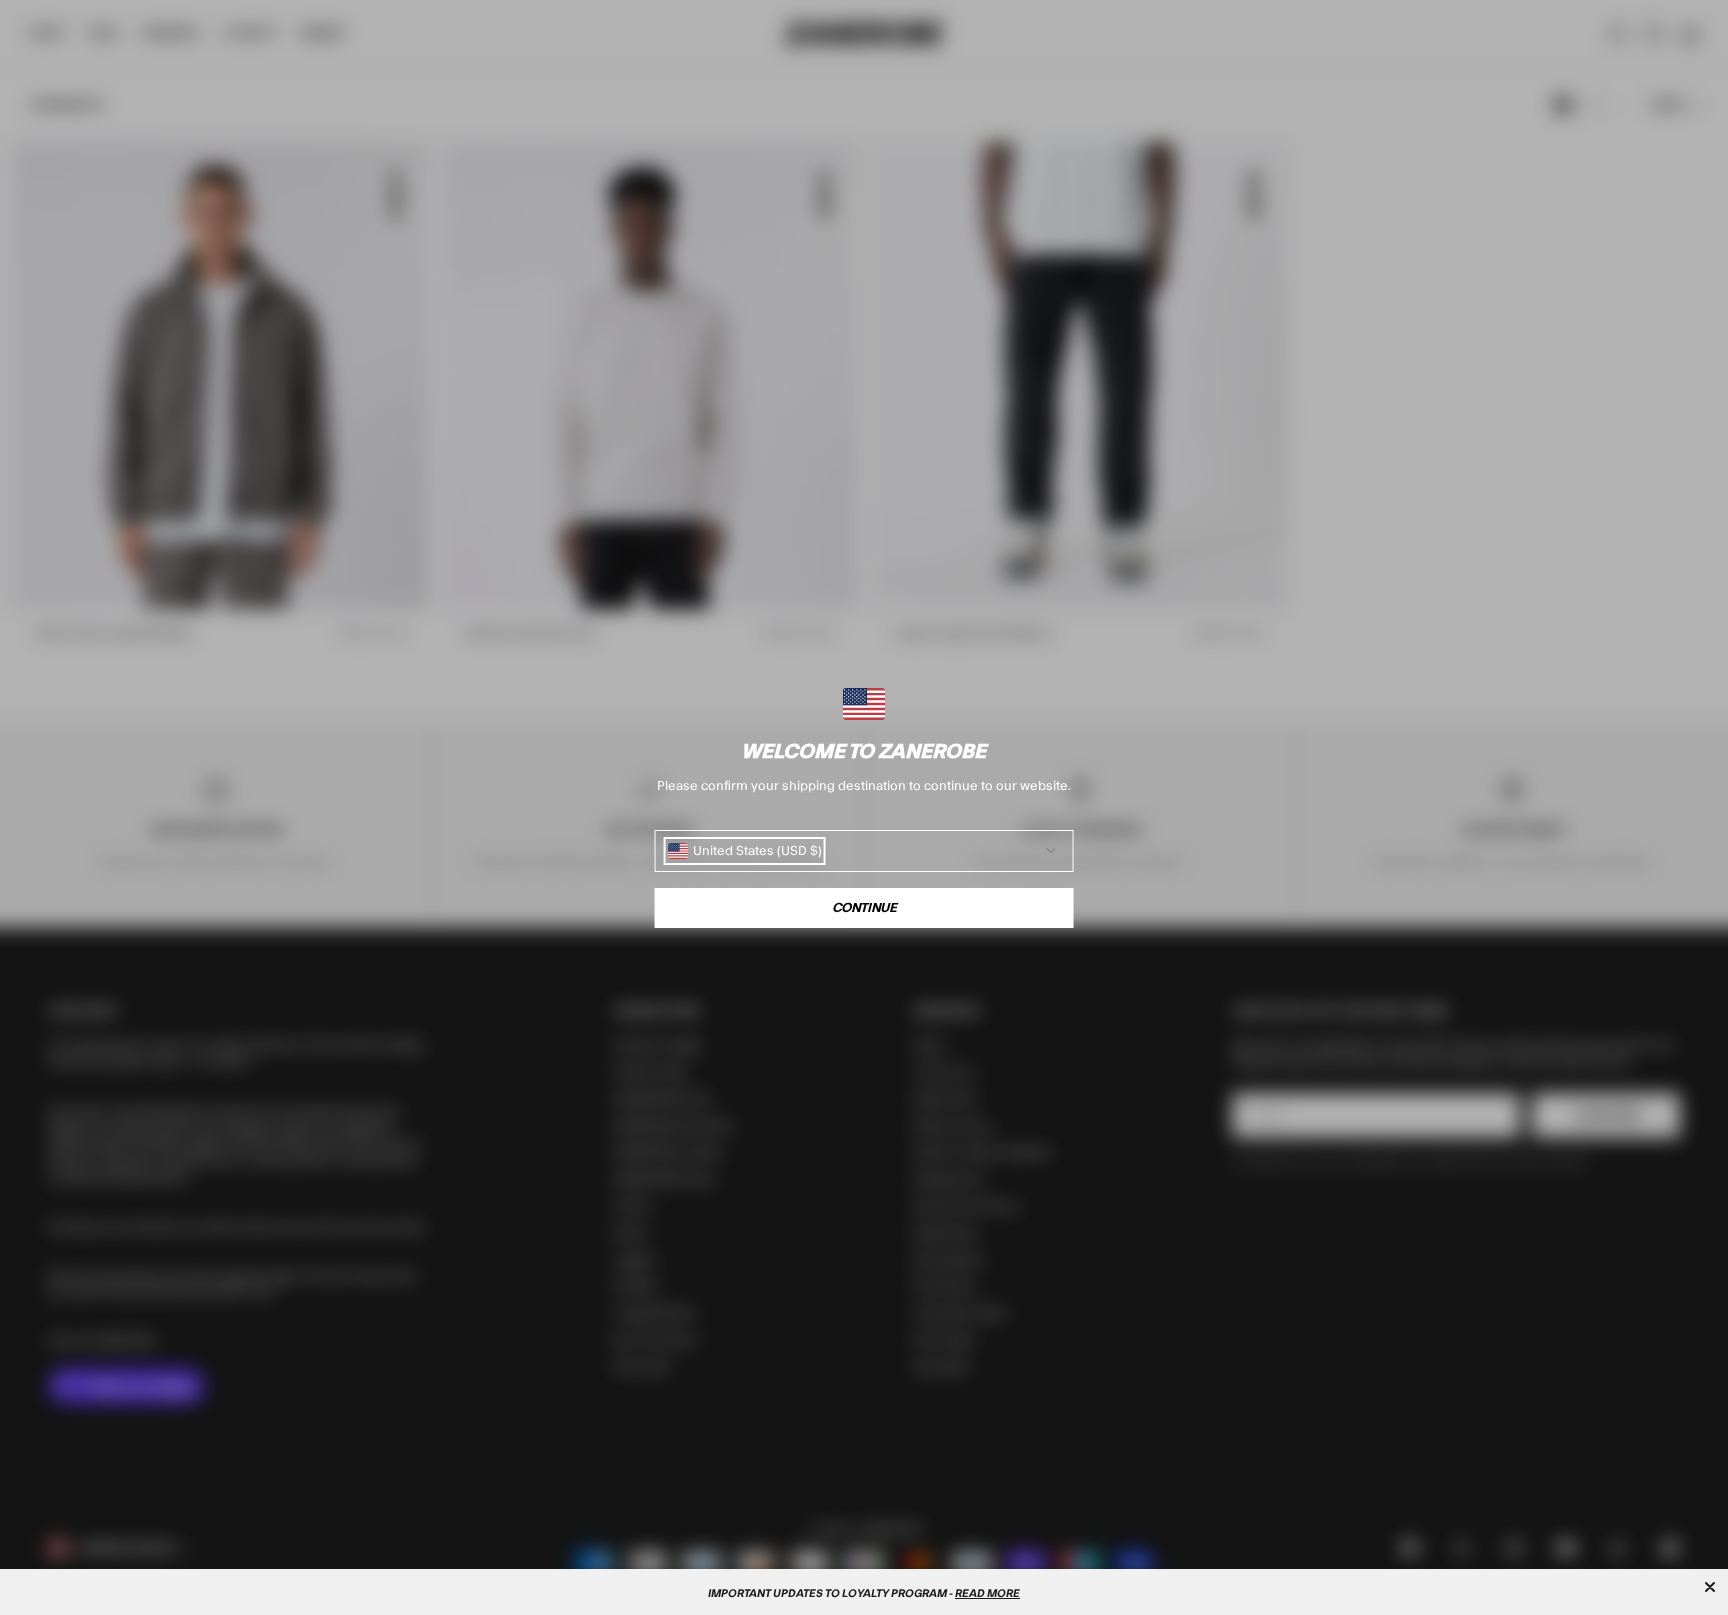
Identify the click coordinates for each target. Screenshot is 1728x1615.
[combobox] (745, 851)
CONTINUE (864, 908)
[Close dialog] (1710, 1587)
